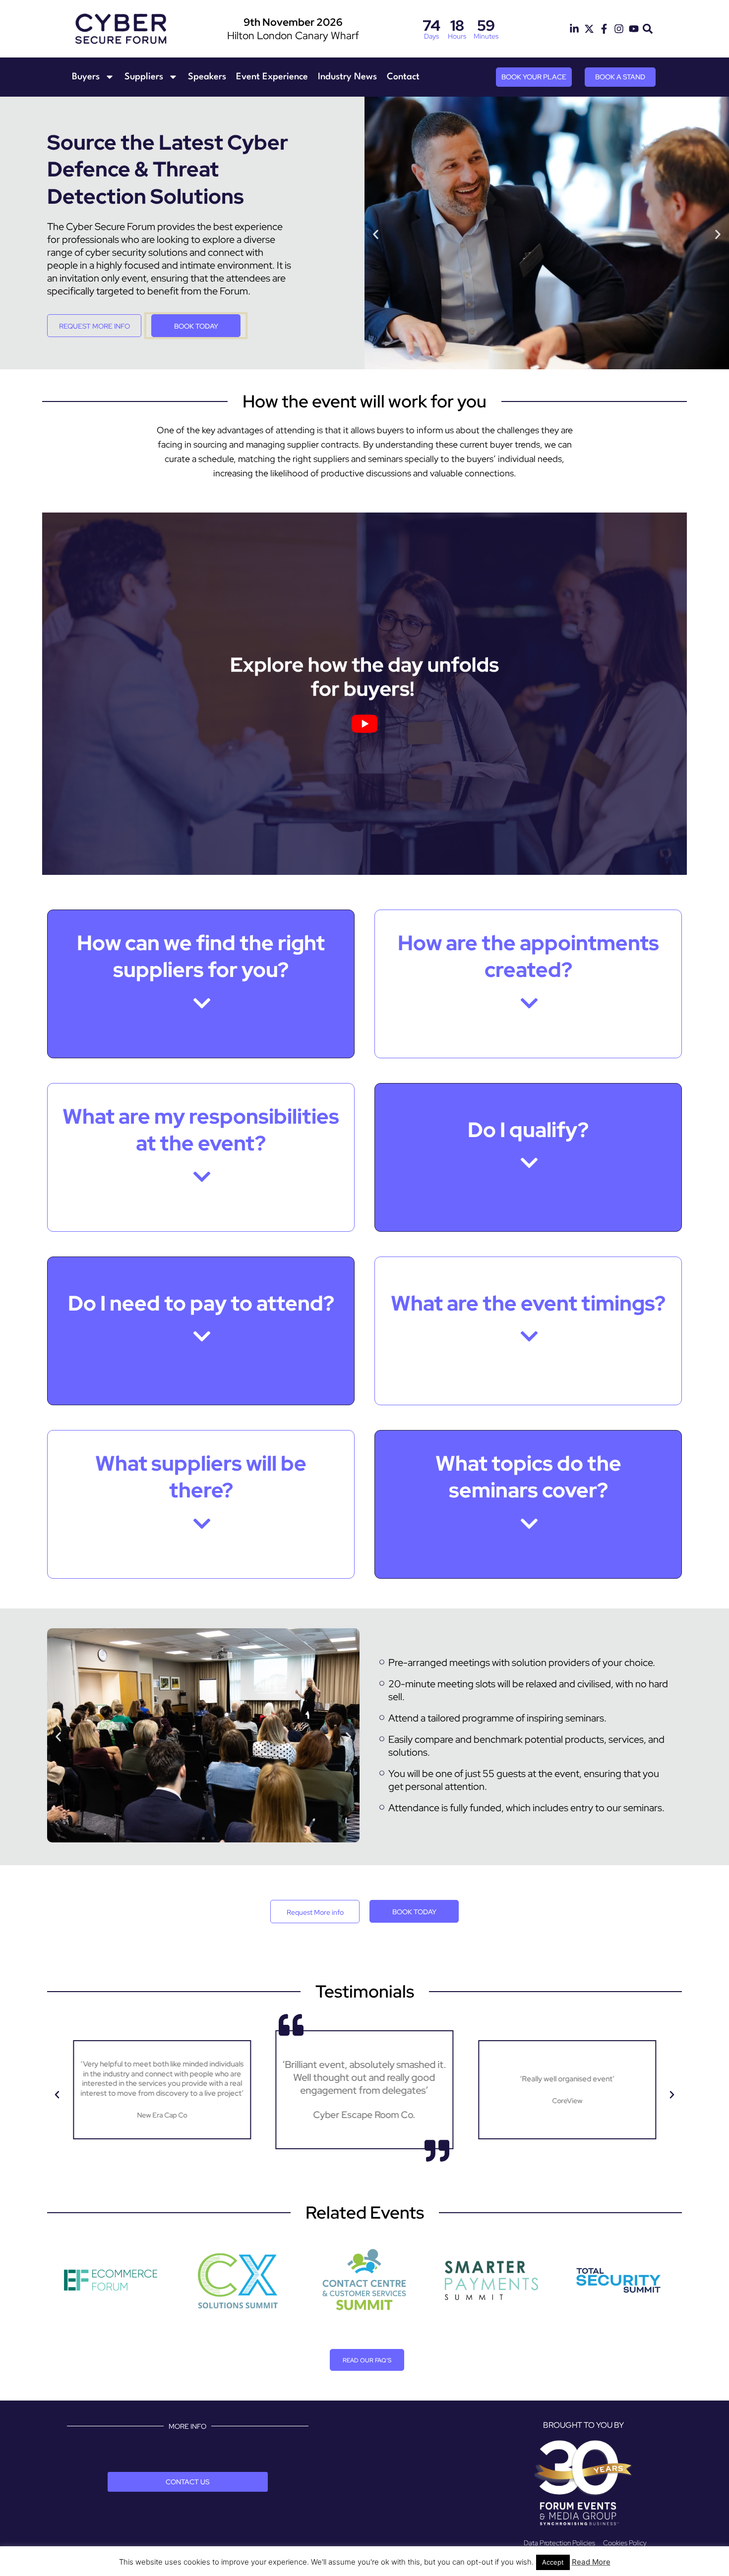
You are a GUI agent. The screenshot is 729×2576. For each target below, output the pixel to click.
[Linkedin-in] (574, 29)
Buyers (86, 77)
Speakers (207, 77)
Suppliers (144, 77)
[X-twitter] (589, 29)
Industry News (347, 77)
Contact (403, 77)
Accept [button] (553, 2562)
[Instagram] (619, 29)
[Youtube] (634, 29)
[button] (648, 29)
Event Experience (272, 77)
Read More (591, 2562)
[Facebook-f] (604, 29)
